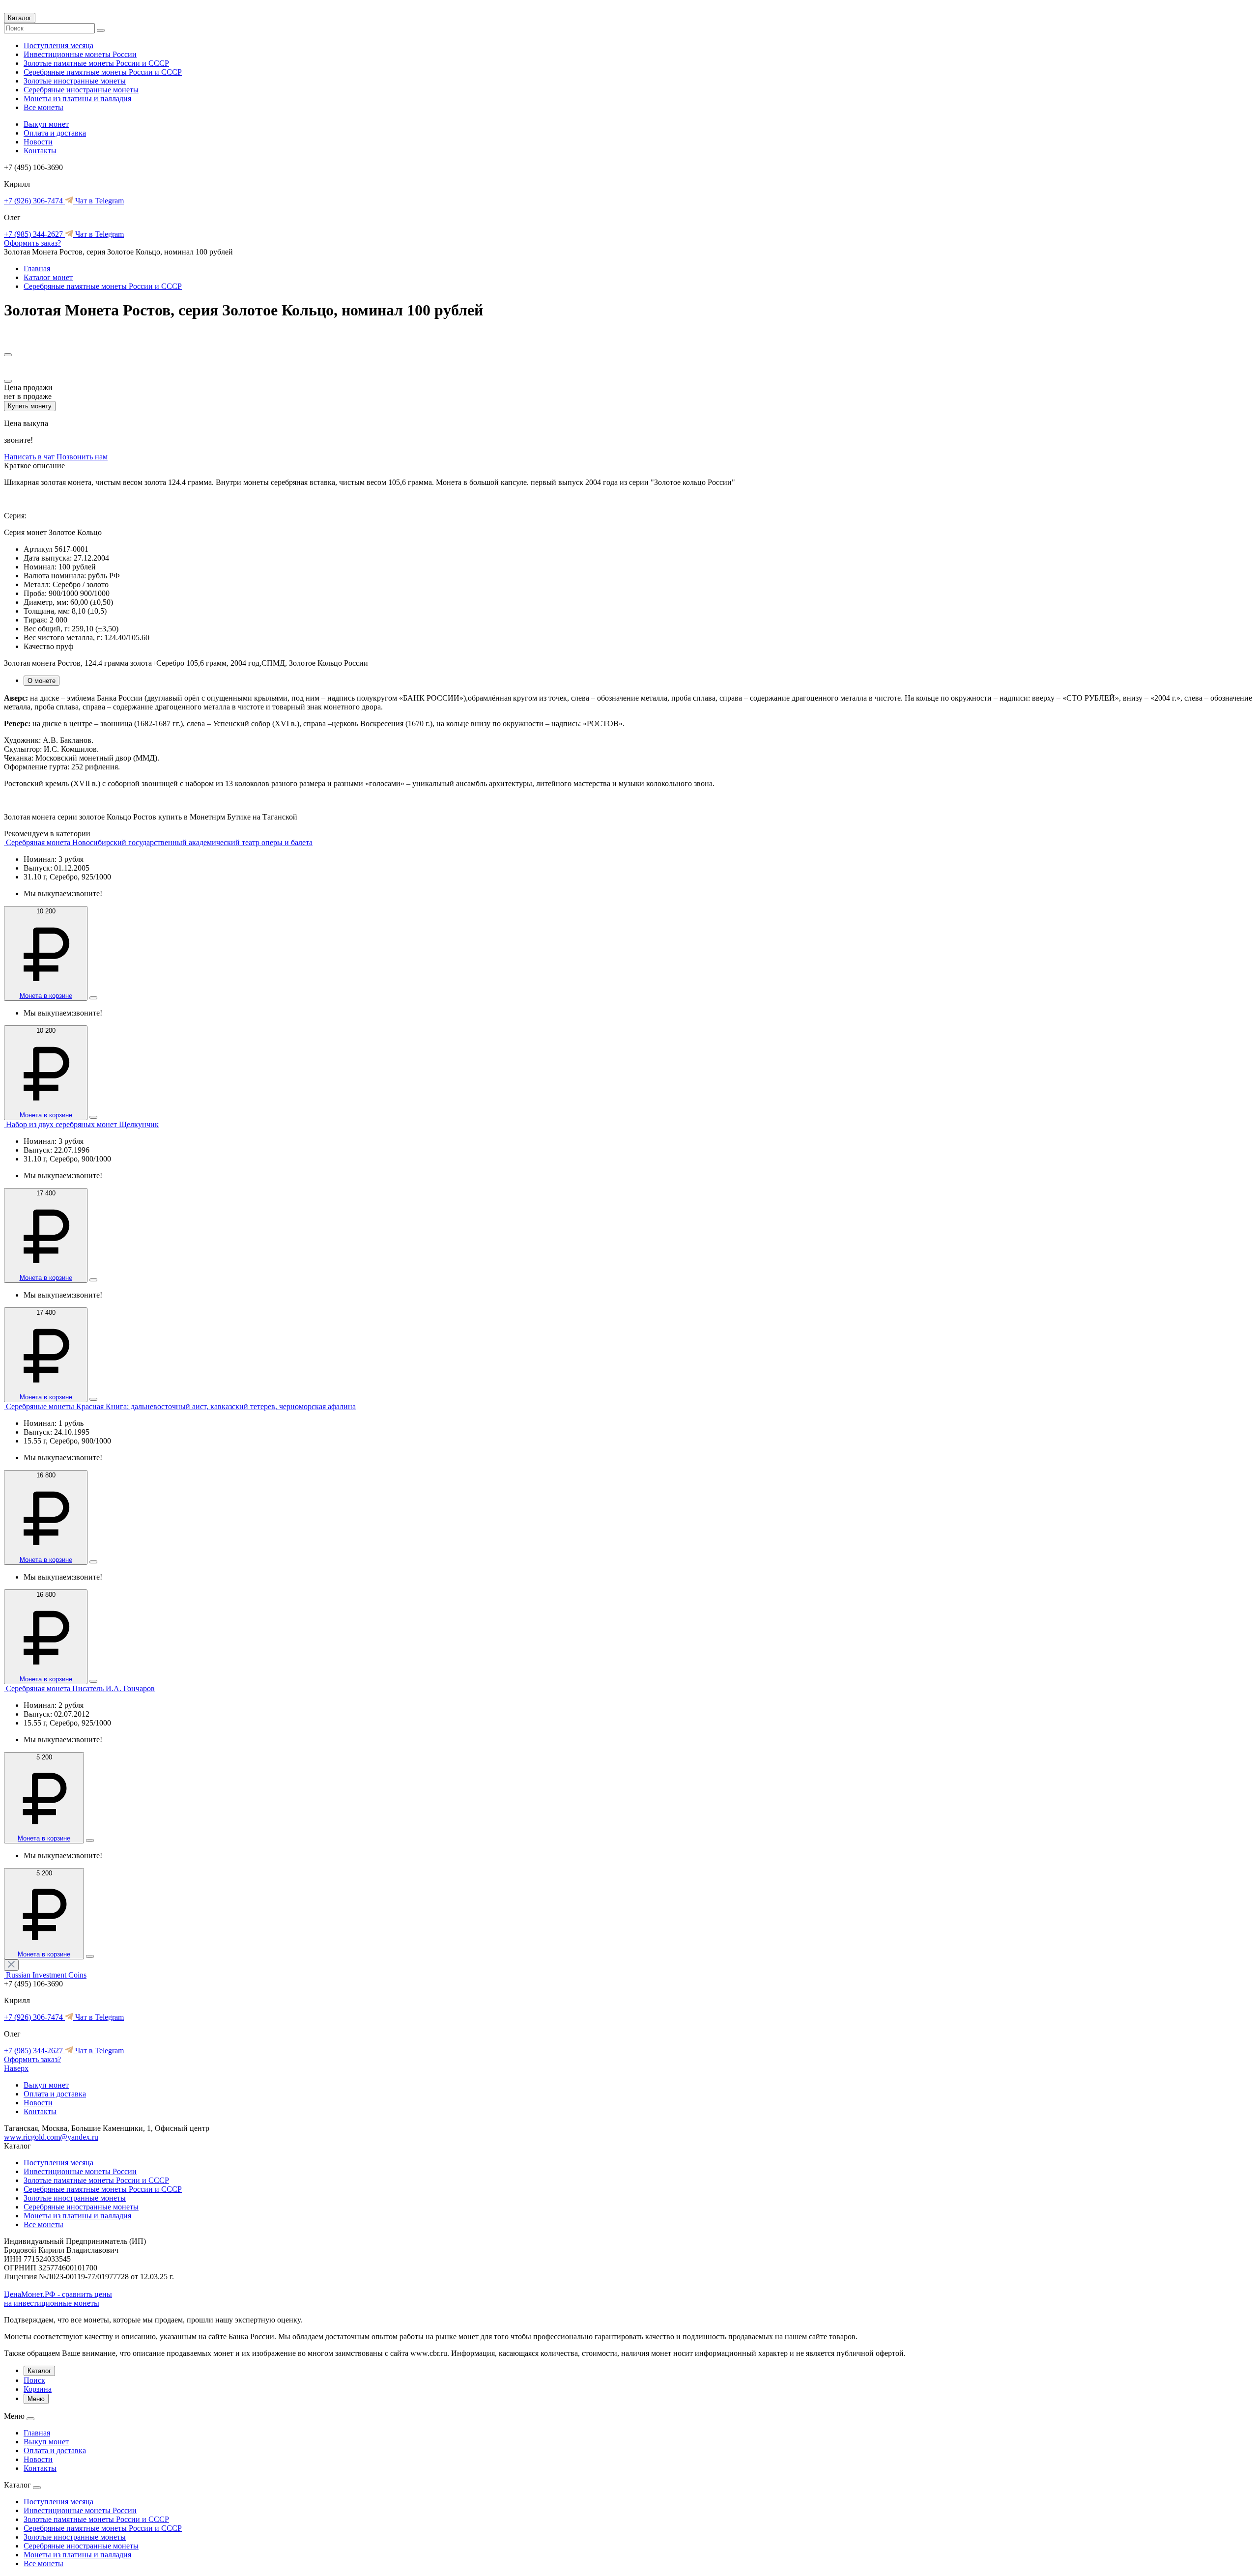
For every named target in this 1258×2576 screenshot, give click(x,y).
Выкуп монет (46, 124)
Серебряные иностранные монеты (81, 90)
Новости (38, 142)
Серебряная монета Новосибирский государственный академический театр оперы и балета (159, 842)
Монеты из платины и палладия (77, 99)
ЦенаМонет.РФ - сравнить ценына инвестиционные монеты (58, 2299)
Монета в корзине (46, 996)
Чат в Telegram (99, 201)
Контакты (40, 151)
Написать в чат (30, 457)
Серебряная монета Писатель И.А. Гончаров (80, 1688)
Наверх (16, 2068)
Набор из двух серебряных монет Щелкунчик (82, 1124)
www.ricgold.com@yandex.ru (51, 2137)
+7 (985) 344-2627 (34, 234)
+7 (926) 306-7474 (34, 201)
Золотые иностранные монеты (75, 81)
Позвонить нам (82, 457)
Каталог (20, 18)
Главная (37, 269)
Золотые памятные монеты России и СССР (96, 63)
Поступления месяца (58, 45)
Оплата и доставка (55, 133)
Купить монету (30, 406)
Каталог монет (48, 277)
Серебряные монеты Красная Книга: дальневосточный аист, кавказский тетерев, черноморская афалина (181, 1406)
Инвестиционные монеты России (80, 54)
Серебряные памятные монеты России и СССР (103, 72)
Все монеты (43, 107)
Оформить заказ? (32, 243)
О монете (42, 681)
